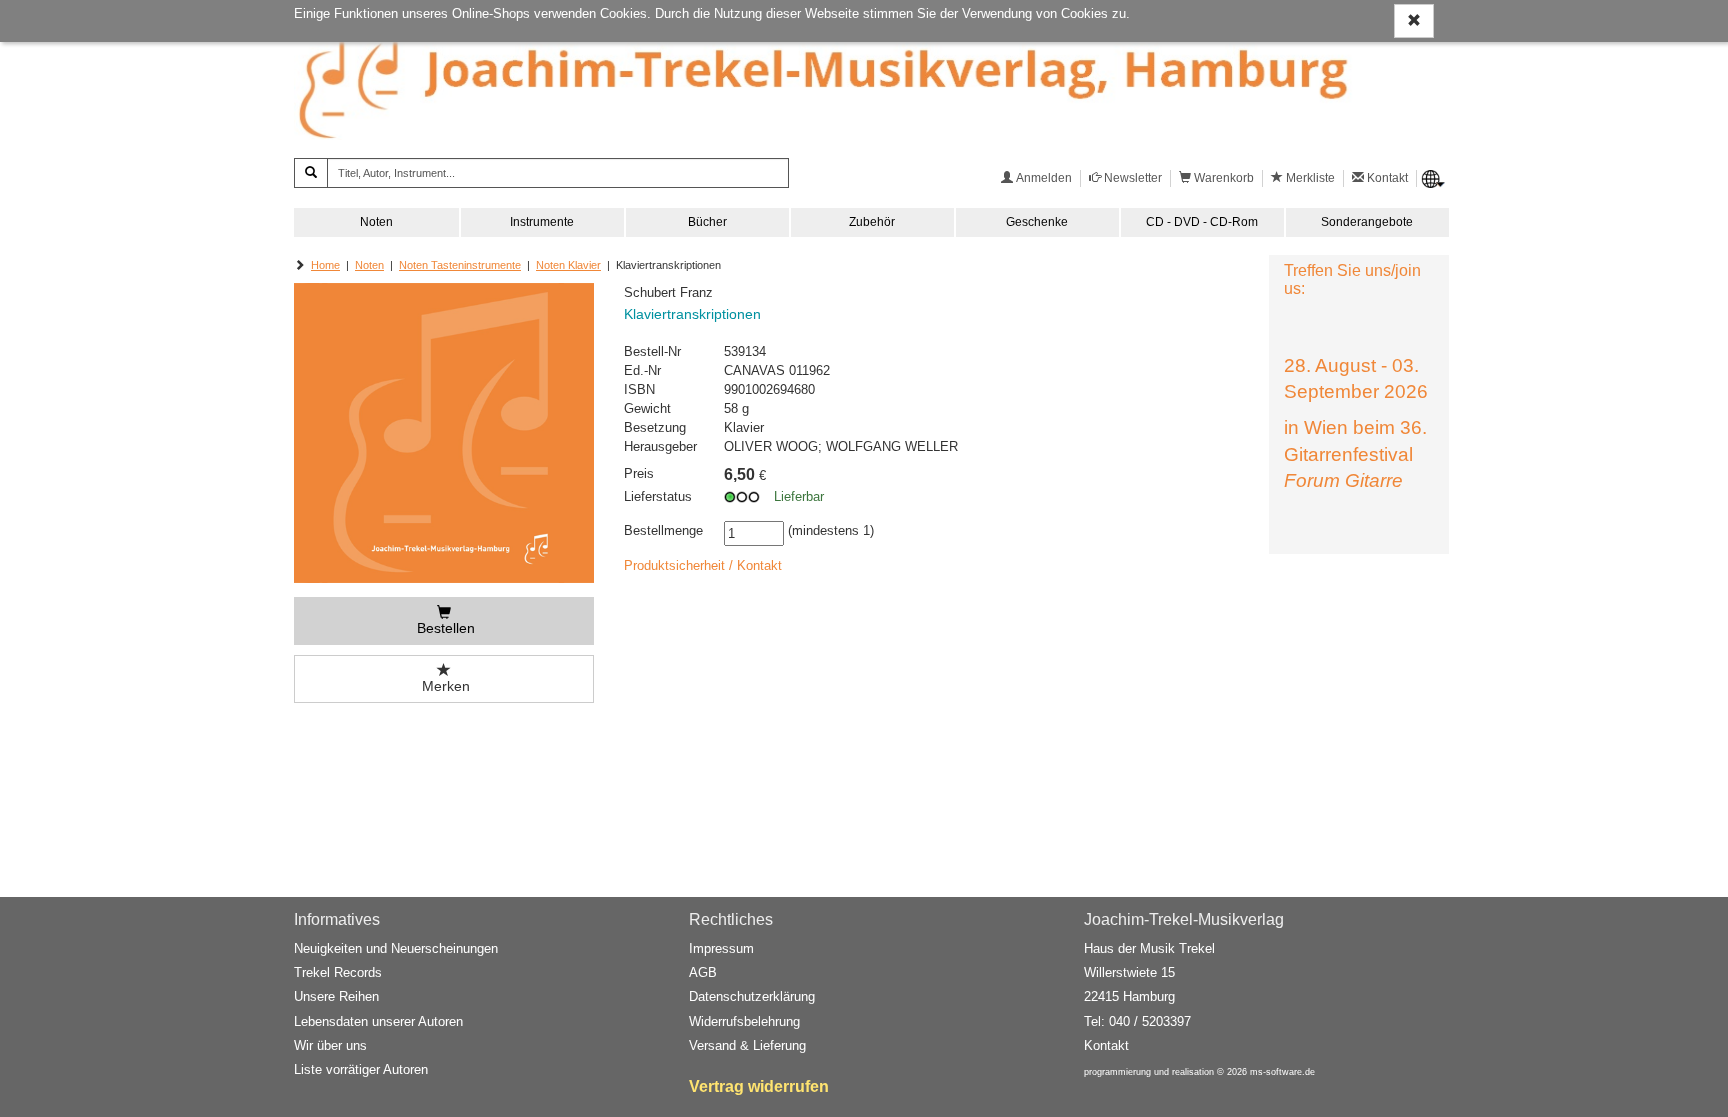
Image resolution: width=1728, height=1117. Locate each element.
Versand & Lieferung (747, 1045)
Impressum (721, 948)
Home (325, 265)
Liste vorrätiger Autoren (361, 1069)
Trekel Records (338, 972)
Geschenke (1037, 222)
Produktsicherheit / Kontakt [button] (703, 565)
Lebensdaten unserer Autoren (378, 1021)
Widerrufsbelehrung (744, 1021)
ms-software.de (1282, 1072)
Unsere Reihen (336, 996)
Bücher (707, 222)
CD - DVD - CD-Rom (1202, 222)
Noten (376, 222)
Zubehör (872, 222)
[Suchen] (311, 173)
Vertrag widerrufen (759, 1086)
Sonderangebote (1367, 222)
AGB (703, 972)
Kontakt (1106, 1045)
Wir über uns (330, 1045)
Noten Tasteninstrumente (460, 265)
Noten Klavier (568, 265)
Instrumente (542, 222)
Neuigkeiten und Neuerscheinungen (396, 948)
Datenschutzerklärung (752, 996)
